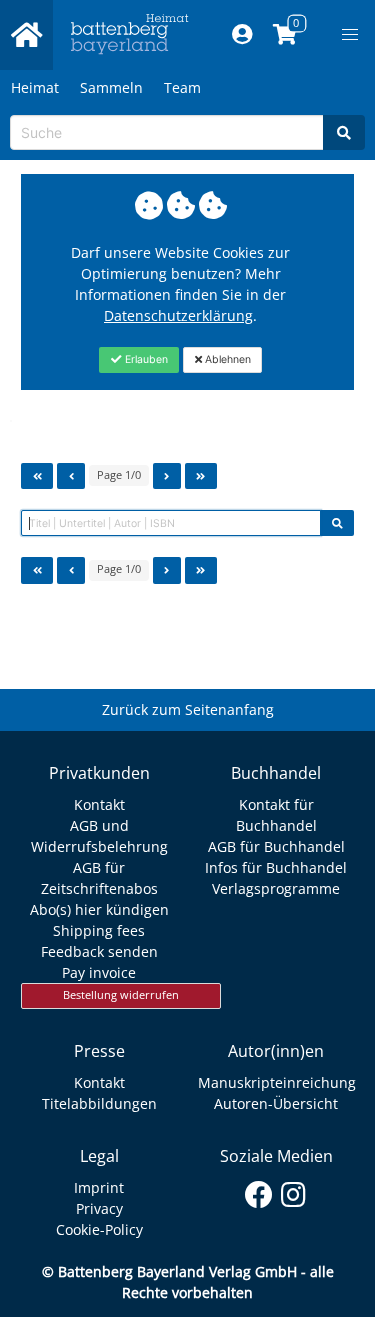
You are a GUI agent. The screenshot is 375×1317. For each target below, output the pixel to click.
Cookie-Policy (99, 1229)
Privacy (99, 1208)
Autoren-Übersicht (276, 1103)
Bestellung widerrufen (121, 995)
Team (182, 87)
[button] (350, 35)
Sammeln (111, 87)
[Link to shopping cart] (284, 35)
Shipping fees (99, 930)
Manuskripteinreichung (277, 1082)
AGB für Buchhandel (276, 846)
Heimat (35, 87)
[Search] (344, 132)
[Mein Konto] (241, 35)
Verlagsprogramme (276, 888)
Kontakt (99, 804)
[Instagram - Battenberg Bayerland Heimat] (293, 1191)
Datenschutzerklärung (178, 315)
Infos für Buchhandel (276, 867)
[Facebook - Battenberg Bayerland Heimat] (258, 1191)
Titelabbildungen (99, 1103)
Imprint (99, 1187)
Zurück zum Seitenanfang (188, 709)
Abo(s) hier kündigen (99, 909)
